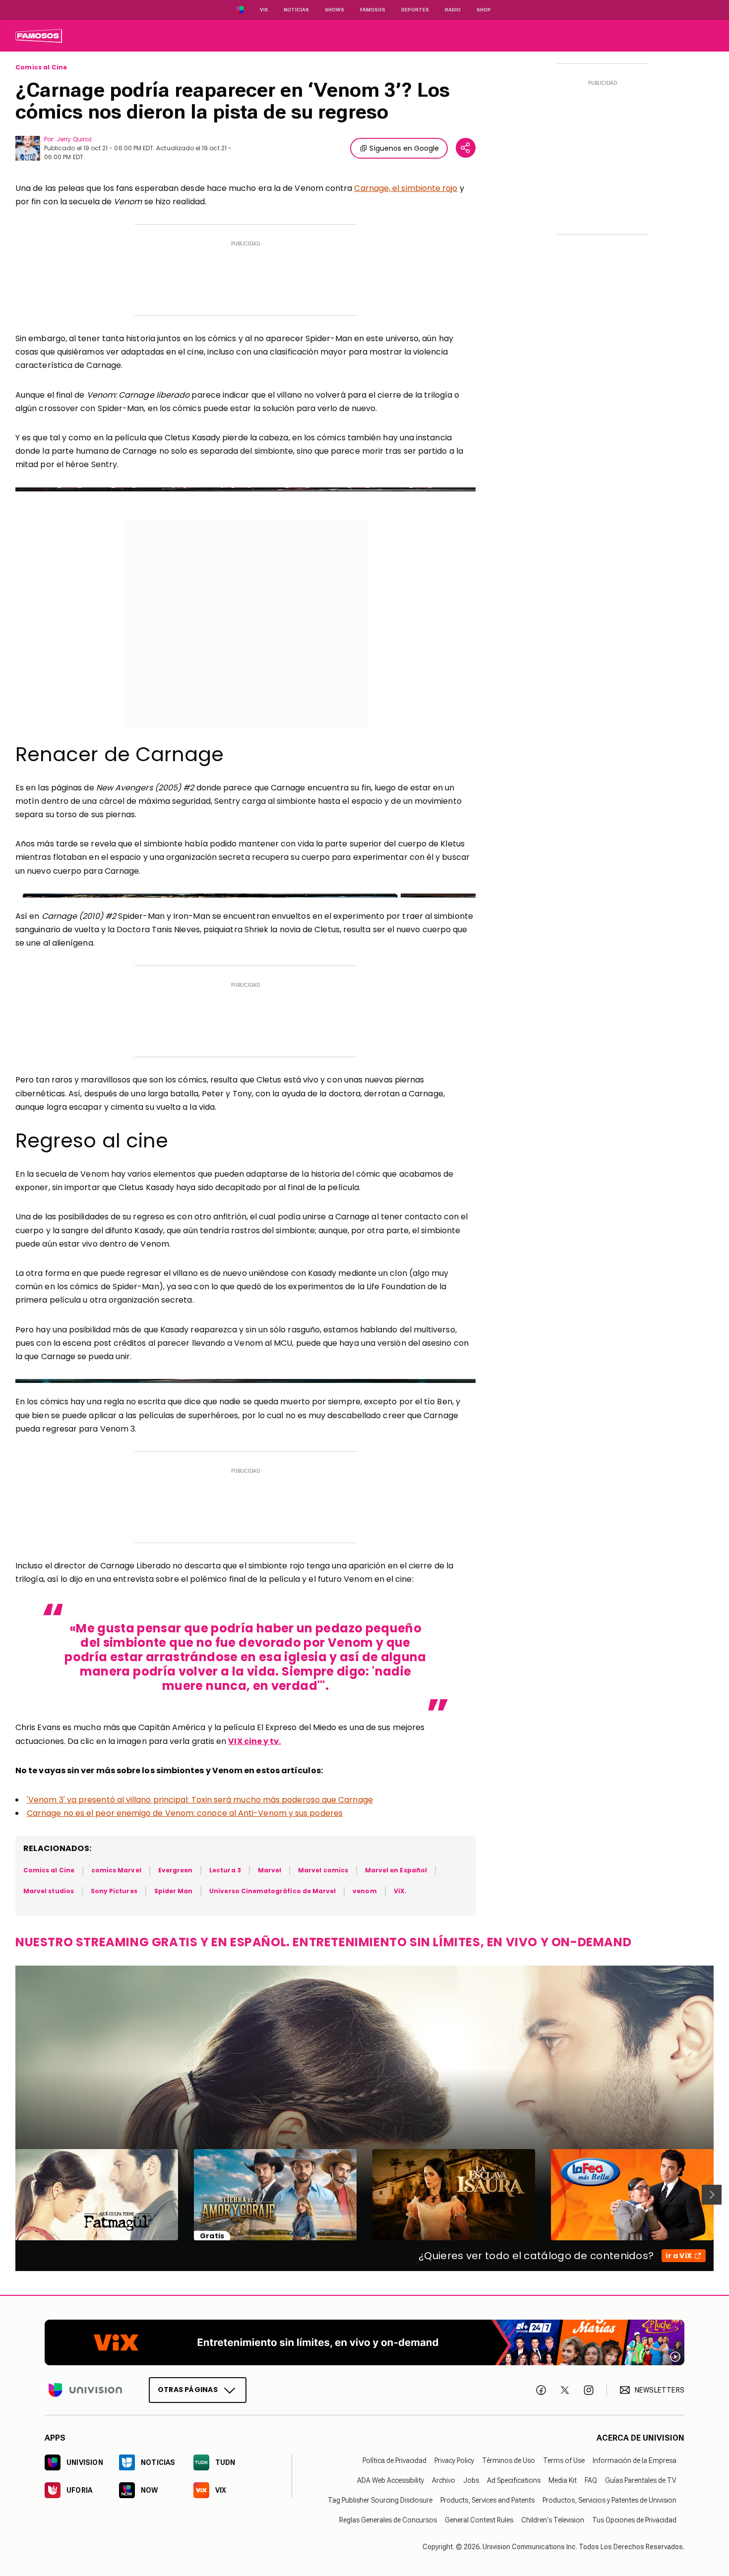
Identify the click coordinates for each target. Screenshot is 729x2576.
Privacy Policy (454, 2460)
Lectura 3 (225, 1870)
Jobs (471, 2480)
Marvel (270, 1870)
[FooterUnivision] (85, 2390)
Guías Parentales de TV (641, 2480)
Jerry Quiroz (74, 139)
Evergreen (176, 1870)
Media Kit (563, 2480)
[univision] (39, 36)
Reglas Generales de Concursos (388, 2520)
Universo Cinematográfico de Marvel (273, 1891)
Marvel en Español (396, 1870)
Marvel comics (323, 1870)
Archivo (444, 2480)
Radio (453, 10)
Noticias (296, 10)
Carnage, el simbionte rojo (406, 188)
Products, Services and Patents (487, 2500)
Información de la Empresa (635, 2460)
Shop (484, 10)
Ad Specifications (514, 2480)
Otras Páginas (188, 2390)
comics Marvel (116, 1870)
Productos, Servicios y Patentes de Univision (609, 2500)
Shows (334, 10)
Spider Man (174, 1891)
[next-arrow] (712, 2195)
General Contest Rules (479, 2520)
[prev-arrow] (9, 2195)
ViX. (400, 1891)
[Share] (466, 148)
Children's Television (553, 2520)
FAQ (591, 2480)
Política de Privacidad (395, 2460)
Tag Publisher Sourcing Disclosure (380, 2500)
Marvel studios (49, 1891)
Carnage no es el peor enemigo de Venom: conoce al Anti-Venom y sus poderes (185, 1813)
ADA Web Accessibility (391, 2480)
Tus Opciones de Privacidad (634, 2520)
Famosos (373, 10)
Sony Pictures (114, 1891)
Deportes (415, 10)
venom (364, 1891)
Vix (264, 10)
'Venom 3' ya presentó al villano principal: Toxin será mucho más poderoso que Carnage (200, 1800)
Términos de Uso (509, 2460)
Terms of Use (564, 2460)
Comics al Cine (41, 67)
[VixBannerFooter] (364, 2342)
